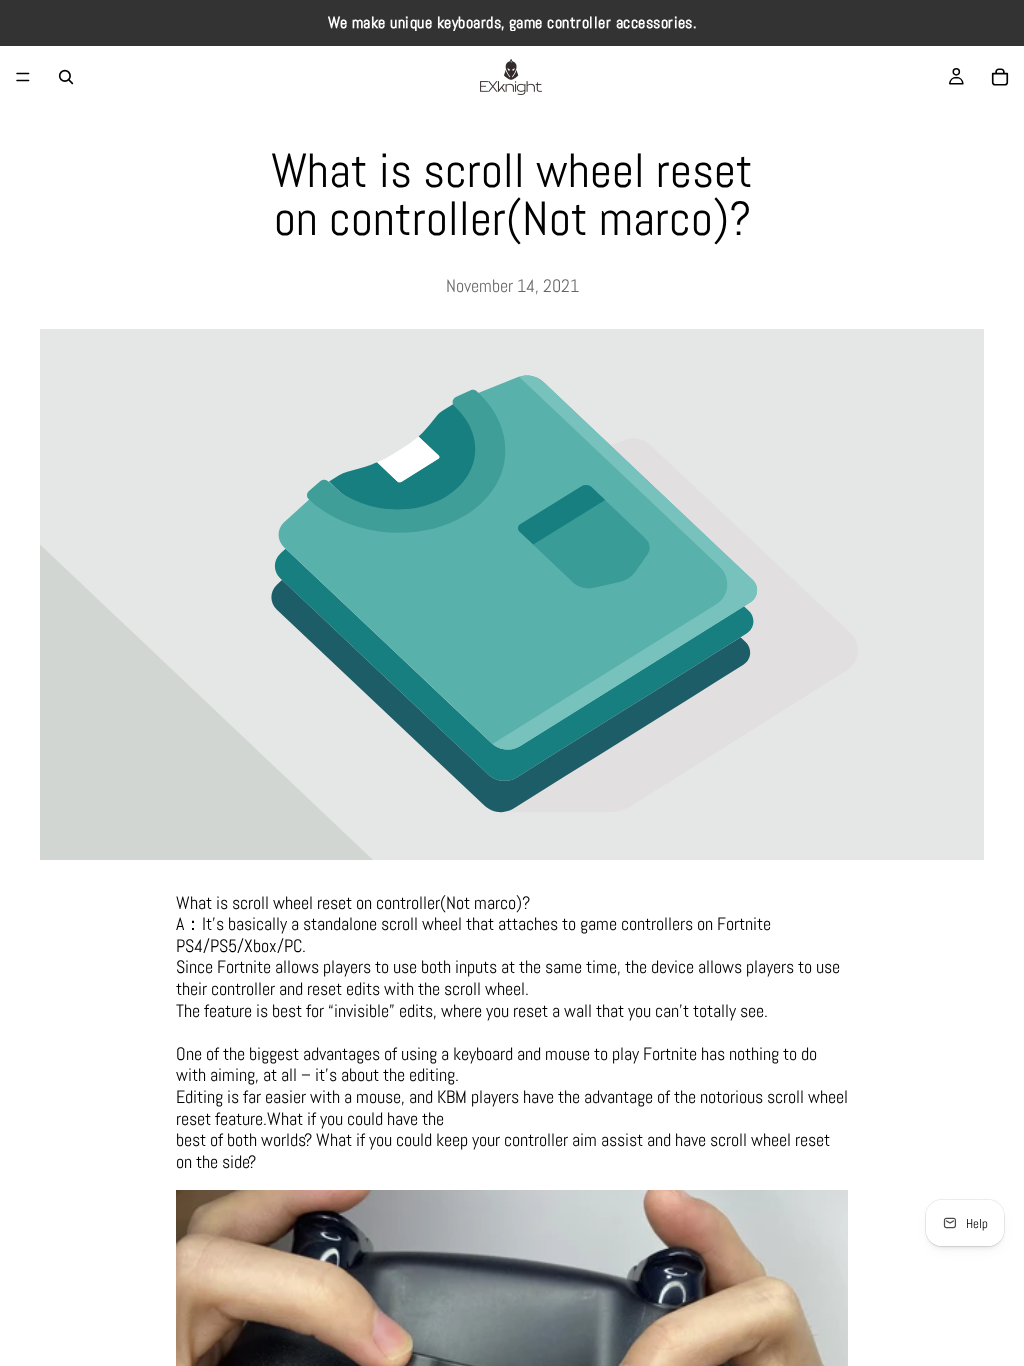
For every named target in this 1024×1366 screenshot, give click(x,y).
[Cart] (1000, 77)
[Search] (66, 77)
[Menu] (23, 77)
